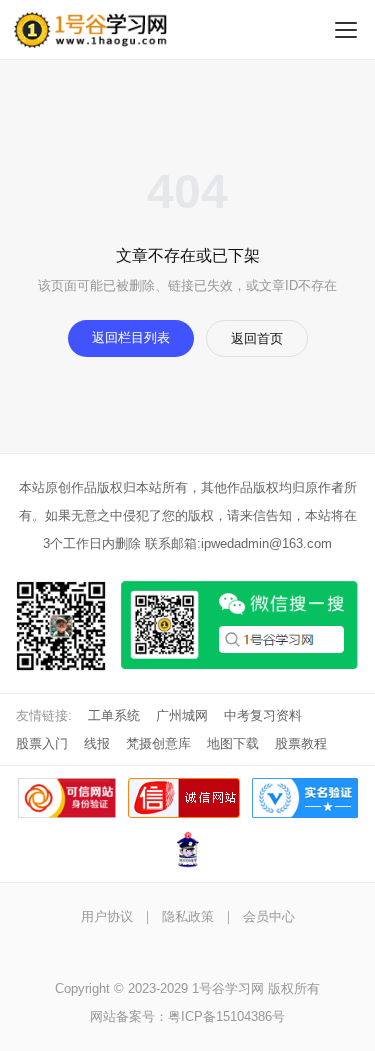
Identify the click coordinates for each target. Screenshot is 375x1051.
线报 (97, 743)
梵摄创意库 (158, 743)
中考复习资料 (263, 715)
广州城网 (182, 715)
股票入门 (42, 743)
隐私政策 (188, 916)
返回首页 (257, 338)
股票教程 (301, 743)
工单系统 (114, 715)
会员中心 (269, 916)
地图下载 (233, 743)
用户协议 (107, 916)
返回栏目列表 (131, 337)
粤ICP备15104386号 (226, 1016)
